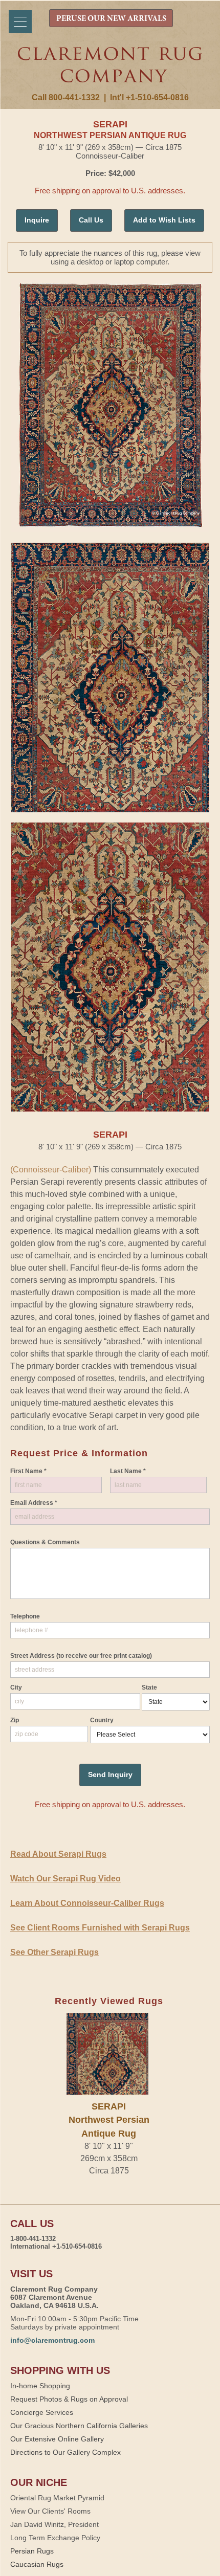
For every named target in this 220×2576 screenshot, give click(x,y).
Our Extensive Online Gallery (57, 2439)
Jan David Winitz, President (54, 2524)
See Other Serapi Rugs (54, 1952)
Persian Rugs (32, 2551)
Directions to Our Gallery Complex (65, 2452)
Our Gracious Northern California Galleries (79, 2426)
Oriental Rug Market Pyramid (57, 2498)
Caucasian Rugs (37, 2564)
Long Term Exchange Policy (55, 2538)
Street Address (81, 1656)
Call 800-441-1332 (66, 97)
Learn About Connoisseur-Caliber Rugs (87, 1903)
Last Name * (128, 1471)
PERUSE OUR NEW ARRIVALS (111, 19)
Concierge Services (42, 2412)
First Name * (28, 1471)
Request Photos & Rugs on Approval (69, 2399)
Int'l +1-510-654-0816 (149, 97)
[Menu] (20, 22)
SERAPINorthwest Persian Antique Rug (109, 2120)
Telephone (25, 1616)
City (16, 1687)
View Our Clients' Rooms (50, 2511)
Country (102, 1720)
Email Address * (34, 1503)
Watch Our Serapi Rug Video (65, 1879)
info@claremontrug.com (52, 2340)
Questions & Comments (45, 1542)
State (149, 1687)
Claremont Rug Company (110, 70)
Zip (15, 1720)
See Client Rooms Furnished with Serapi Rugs (100, 1928)
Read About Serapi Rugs (58, 1854)
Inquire (37, 220)
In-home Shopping (40, 2386)
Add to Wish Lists (164, 220)
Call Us (91, 220)
